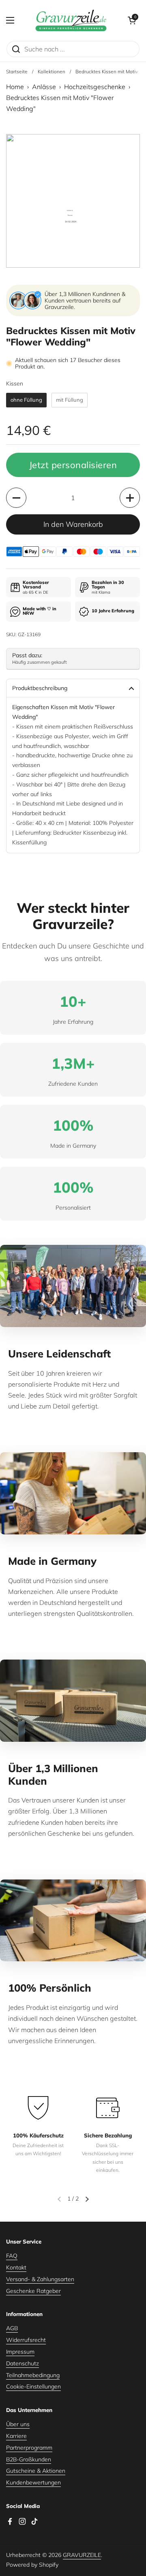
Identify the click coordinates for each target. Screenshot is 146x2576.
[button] (132, 20)
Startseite (17, 71)
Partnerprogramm (29, 2448)
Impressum (20, 2352)
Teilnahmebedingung (33, 2375)
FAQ (12, 2256)
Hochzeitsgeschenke (95, 87)
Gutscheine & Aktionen (36, 2471)
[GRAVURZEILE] (71, 20)
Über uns (18, 2424)
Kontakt (16, 2267)
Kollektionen (52, 71)
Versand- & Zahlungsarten (40, 2279)
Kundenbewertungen (33, 2482)
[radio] (26, 400)
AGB (12, 2328)
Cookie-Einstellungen (33, 2386)
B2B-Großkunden (29, 2459)
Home (15, 87)
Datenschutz (23, 2363)
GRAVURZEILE (82, 2555)
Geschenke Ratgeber (33, 2291)
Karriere (16, 2436)
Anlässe (44, 87)
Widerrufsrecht (26, 2340)
